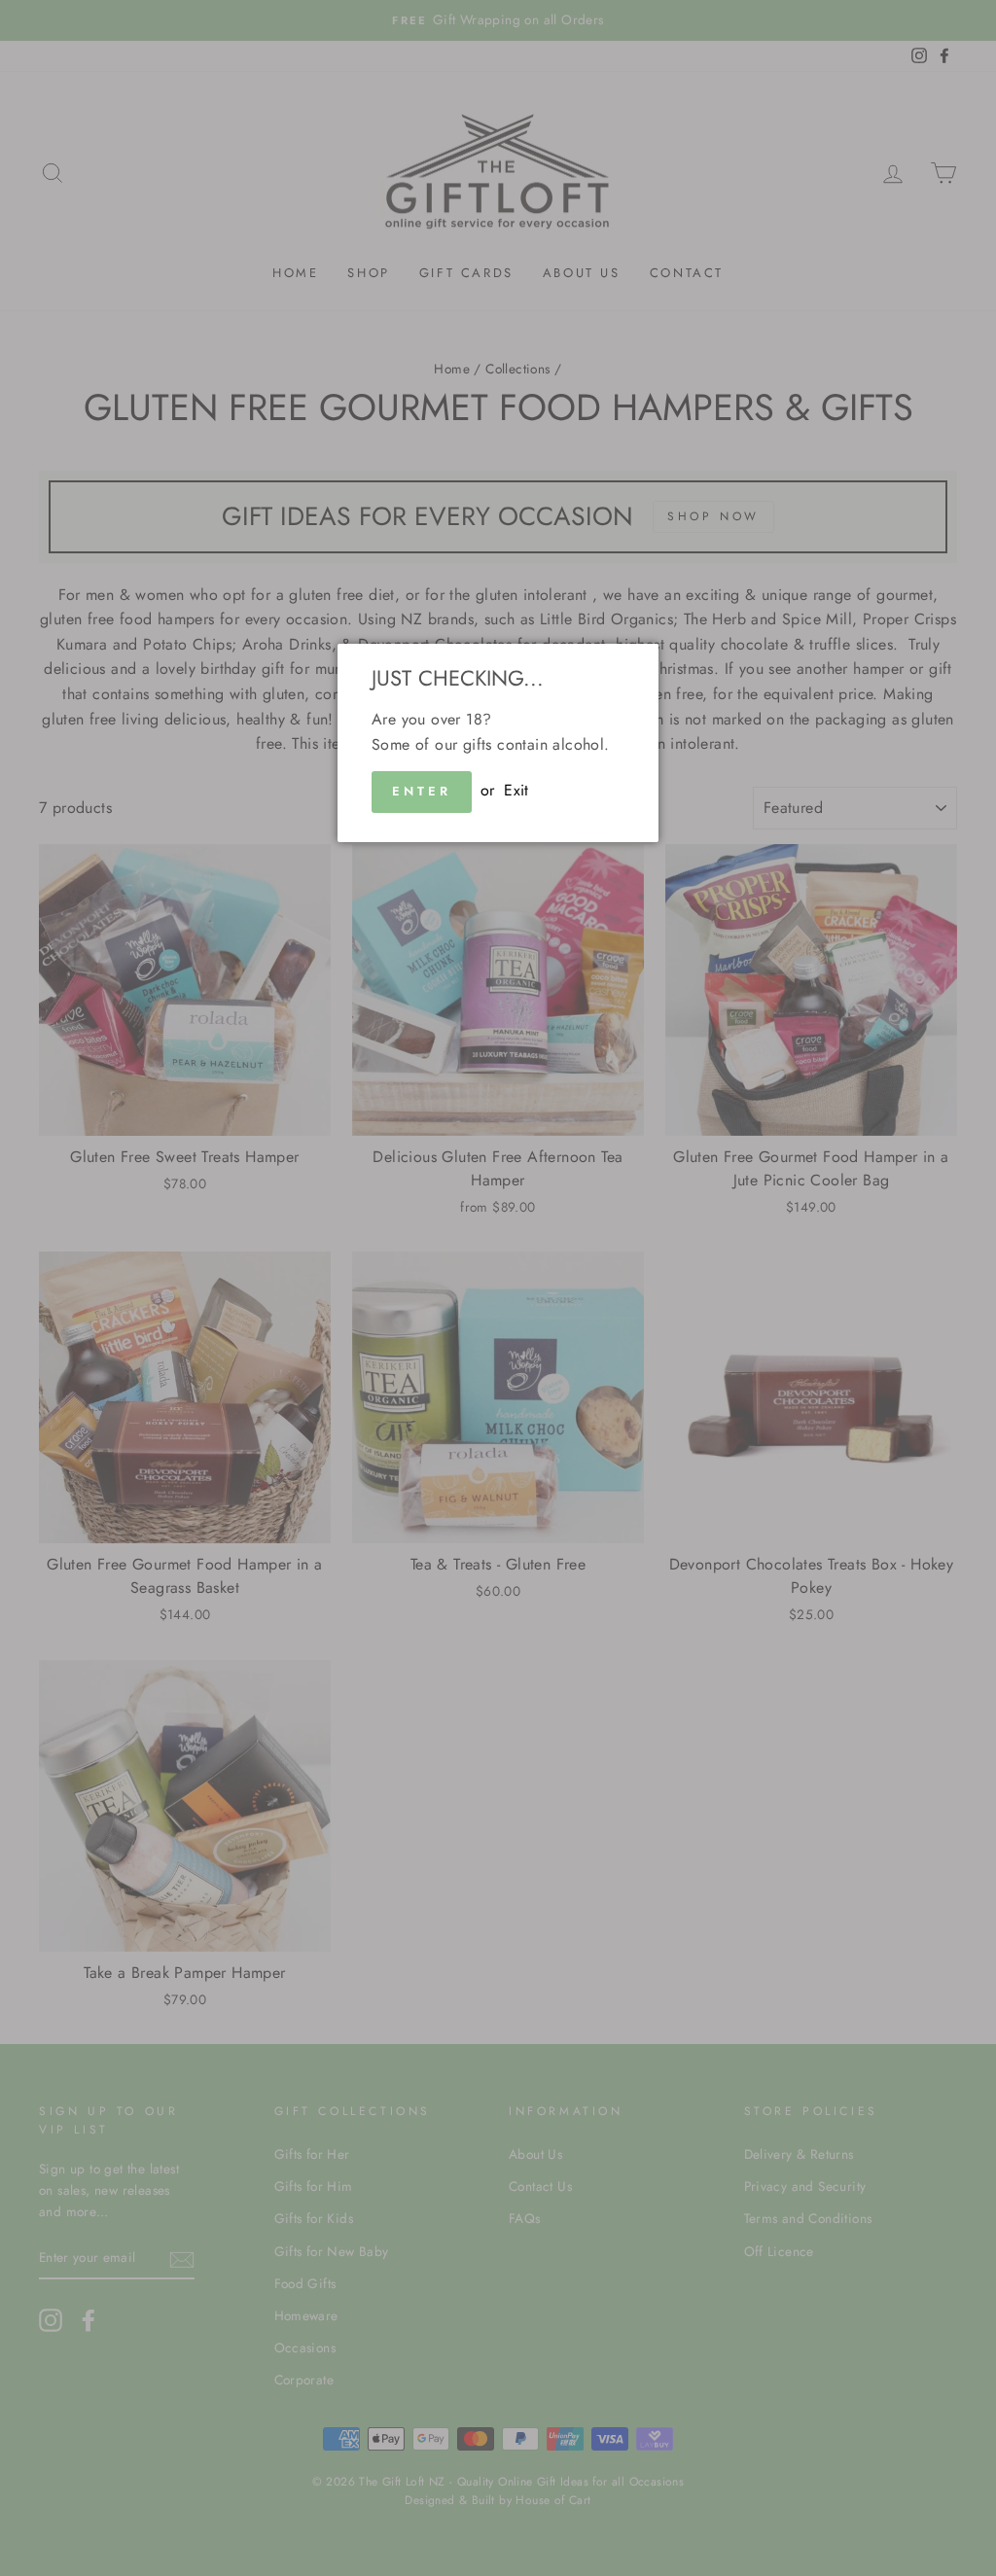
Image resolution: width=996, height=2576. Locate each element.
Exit (516, 790)
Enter (422, 791)
